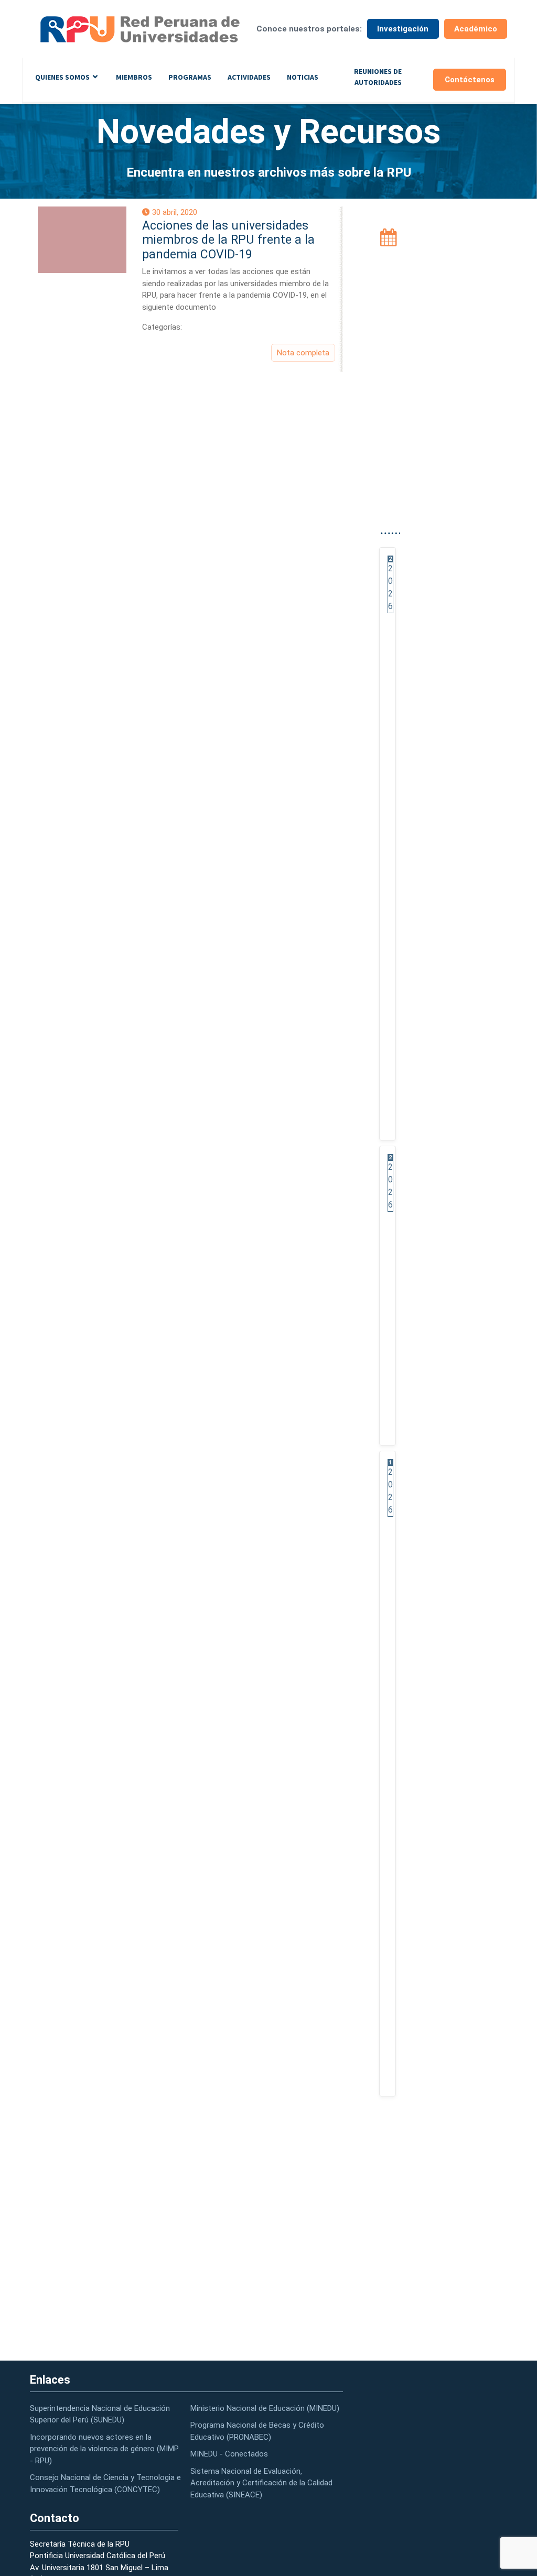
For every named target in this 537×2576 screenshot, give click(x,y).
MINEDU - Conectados (229, 2454)
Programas (190, 77)
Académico (476, 29)
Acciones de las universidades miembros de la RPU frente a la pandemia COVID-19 (228, 240)
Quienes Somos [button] (62, 77)
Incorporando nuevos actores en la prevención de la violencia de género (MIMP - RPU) (104, 2449)
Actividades (249, 77)
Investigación (403, 29)
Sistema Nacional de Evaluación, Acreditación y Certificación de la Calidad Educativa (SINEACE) (261, 2483)
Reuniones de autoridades (378, 77)
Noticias (303, 77)
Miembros (134, 77)
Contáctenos (470, 80)
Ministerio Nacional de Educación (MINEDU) (265, 2408)
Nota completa (303, 353)
